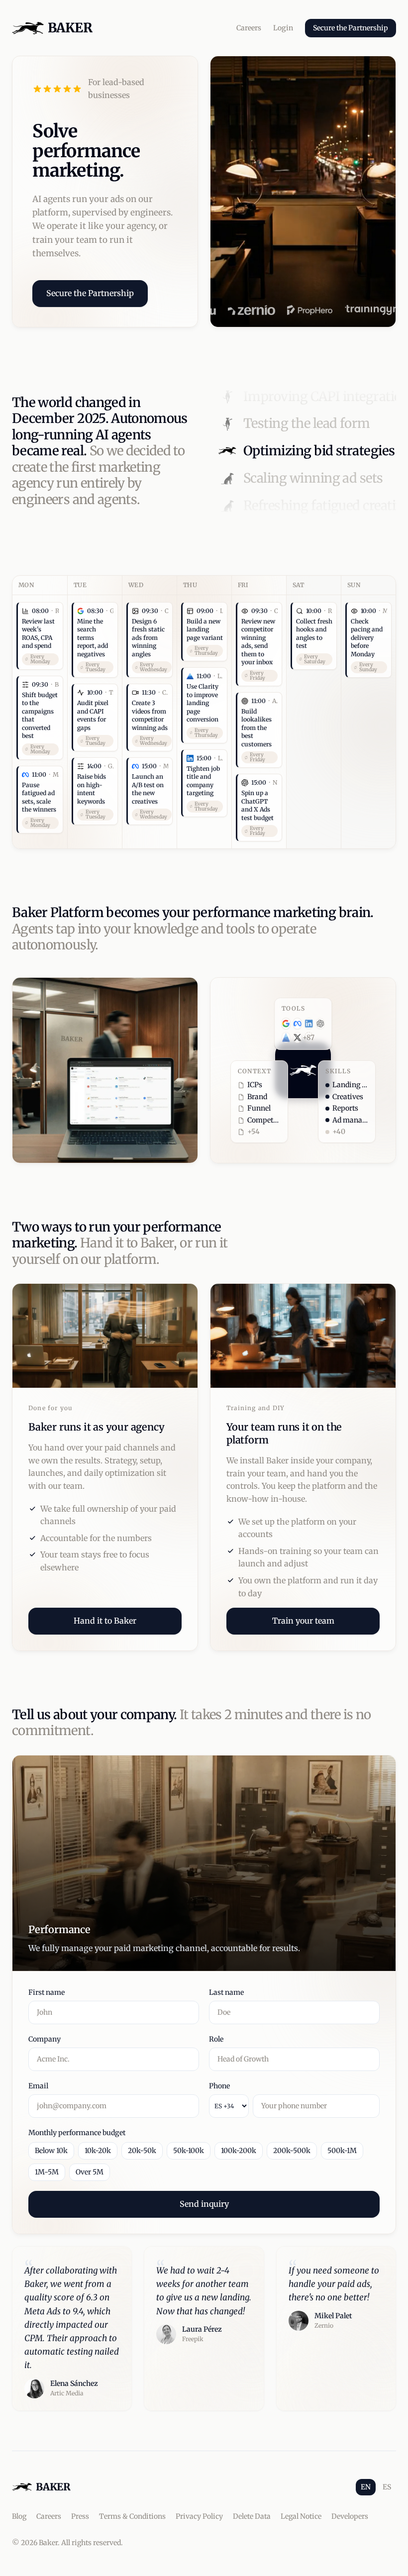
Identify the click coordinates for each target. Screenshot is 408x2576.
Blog (19, 2516)
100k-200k (239, 2151)
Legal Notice (301, 2516)
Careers (249, 28)
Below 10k (51, 2151)
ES (387, 2487)
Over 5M (90, 2172)
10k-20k (98, 2151)
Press (80, 2516)
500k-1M (342, 2151)
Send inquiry (204, 2204)
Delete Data (252, 2516)
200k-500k (292, 2151)
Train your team (303, 1621)
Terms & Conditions (132, 2516)
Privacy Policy (199, 2516)
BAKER (70, 28)
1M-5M (47, 2172)
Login (283, 28)
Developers (350, 2516)
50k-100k (189, 2151)
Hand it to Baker (105, 1621)
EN (366, 2487)
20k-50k (142, 2151)
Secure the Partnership (351, 28)
